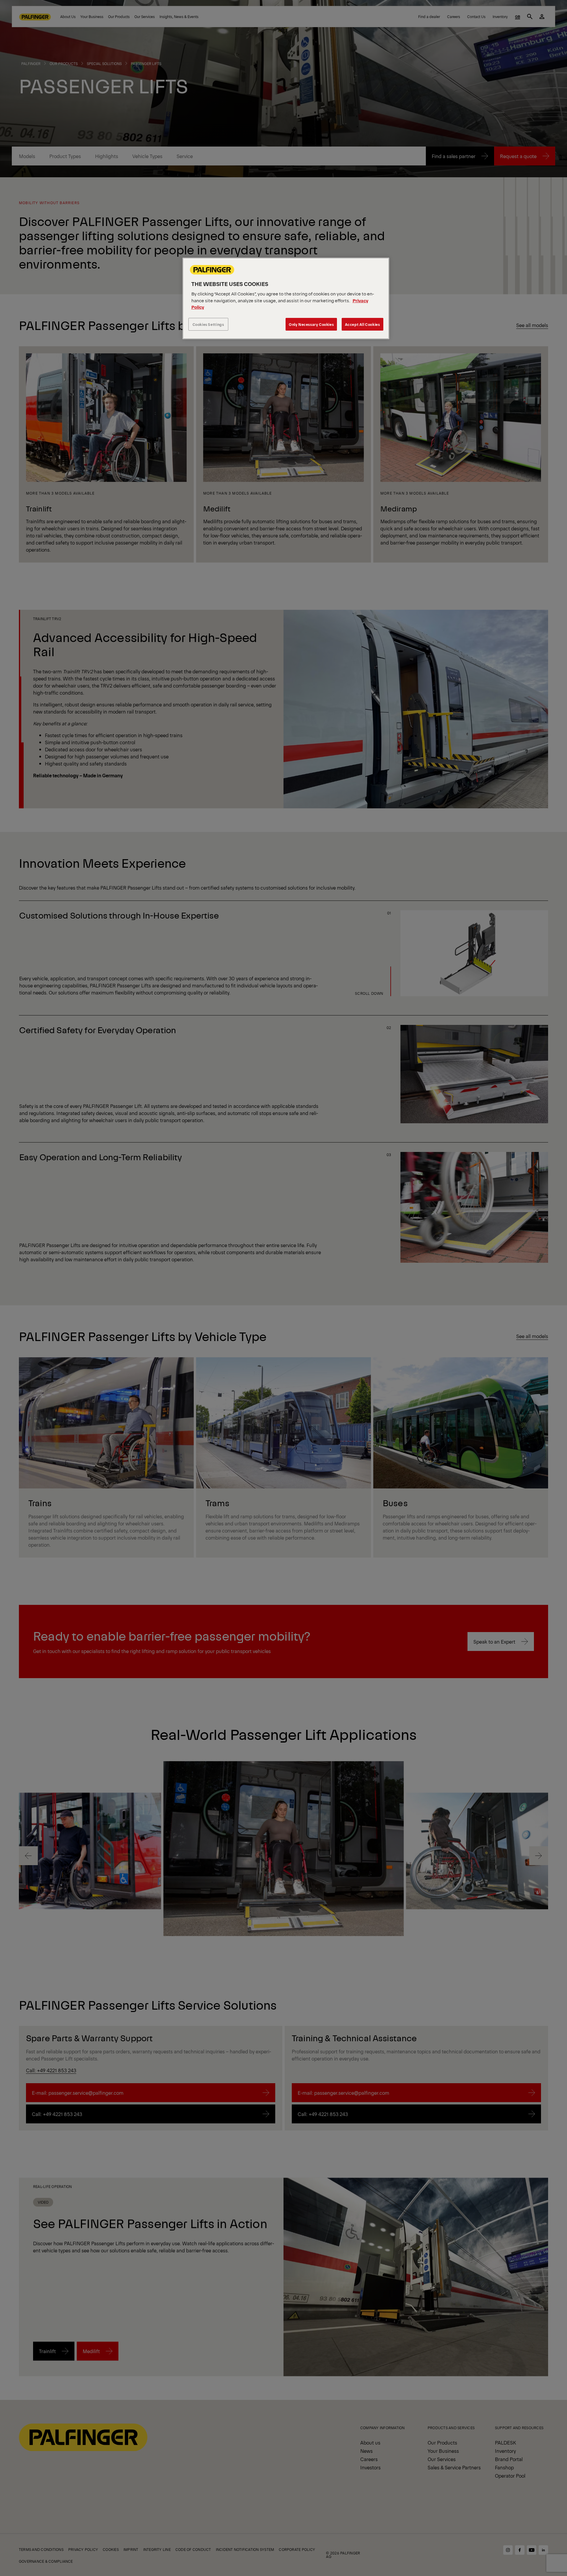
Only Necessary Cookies (311, 324)
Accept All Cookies (362, 324)
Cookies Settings (208, 324)
